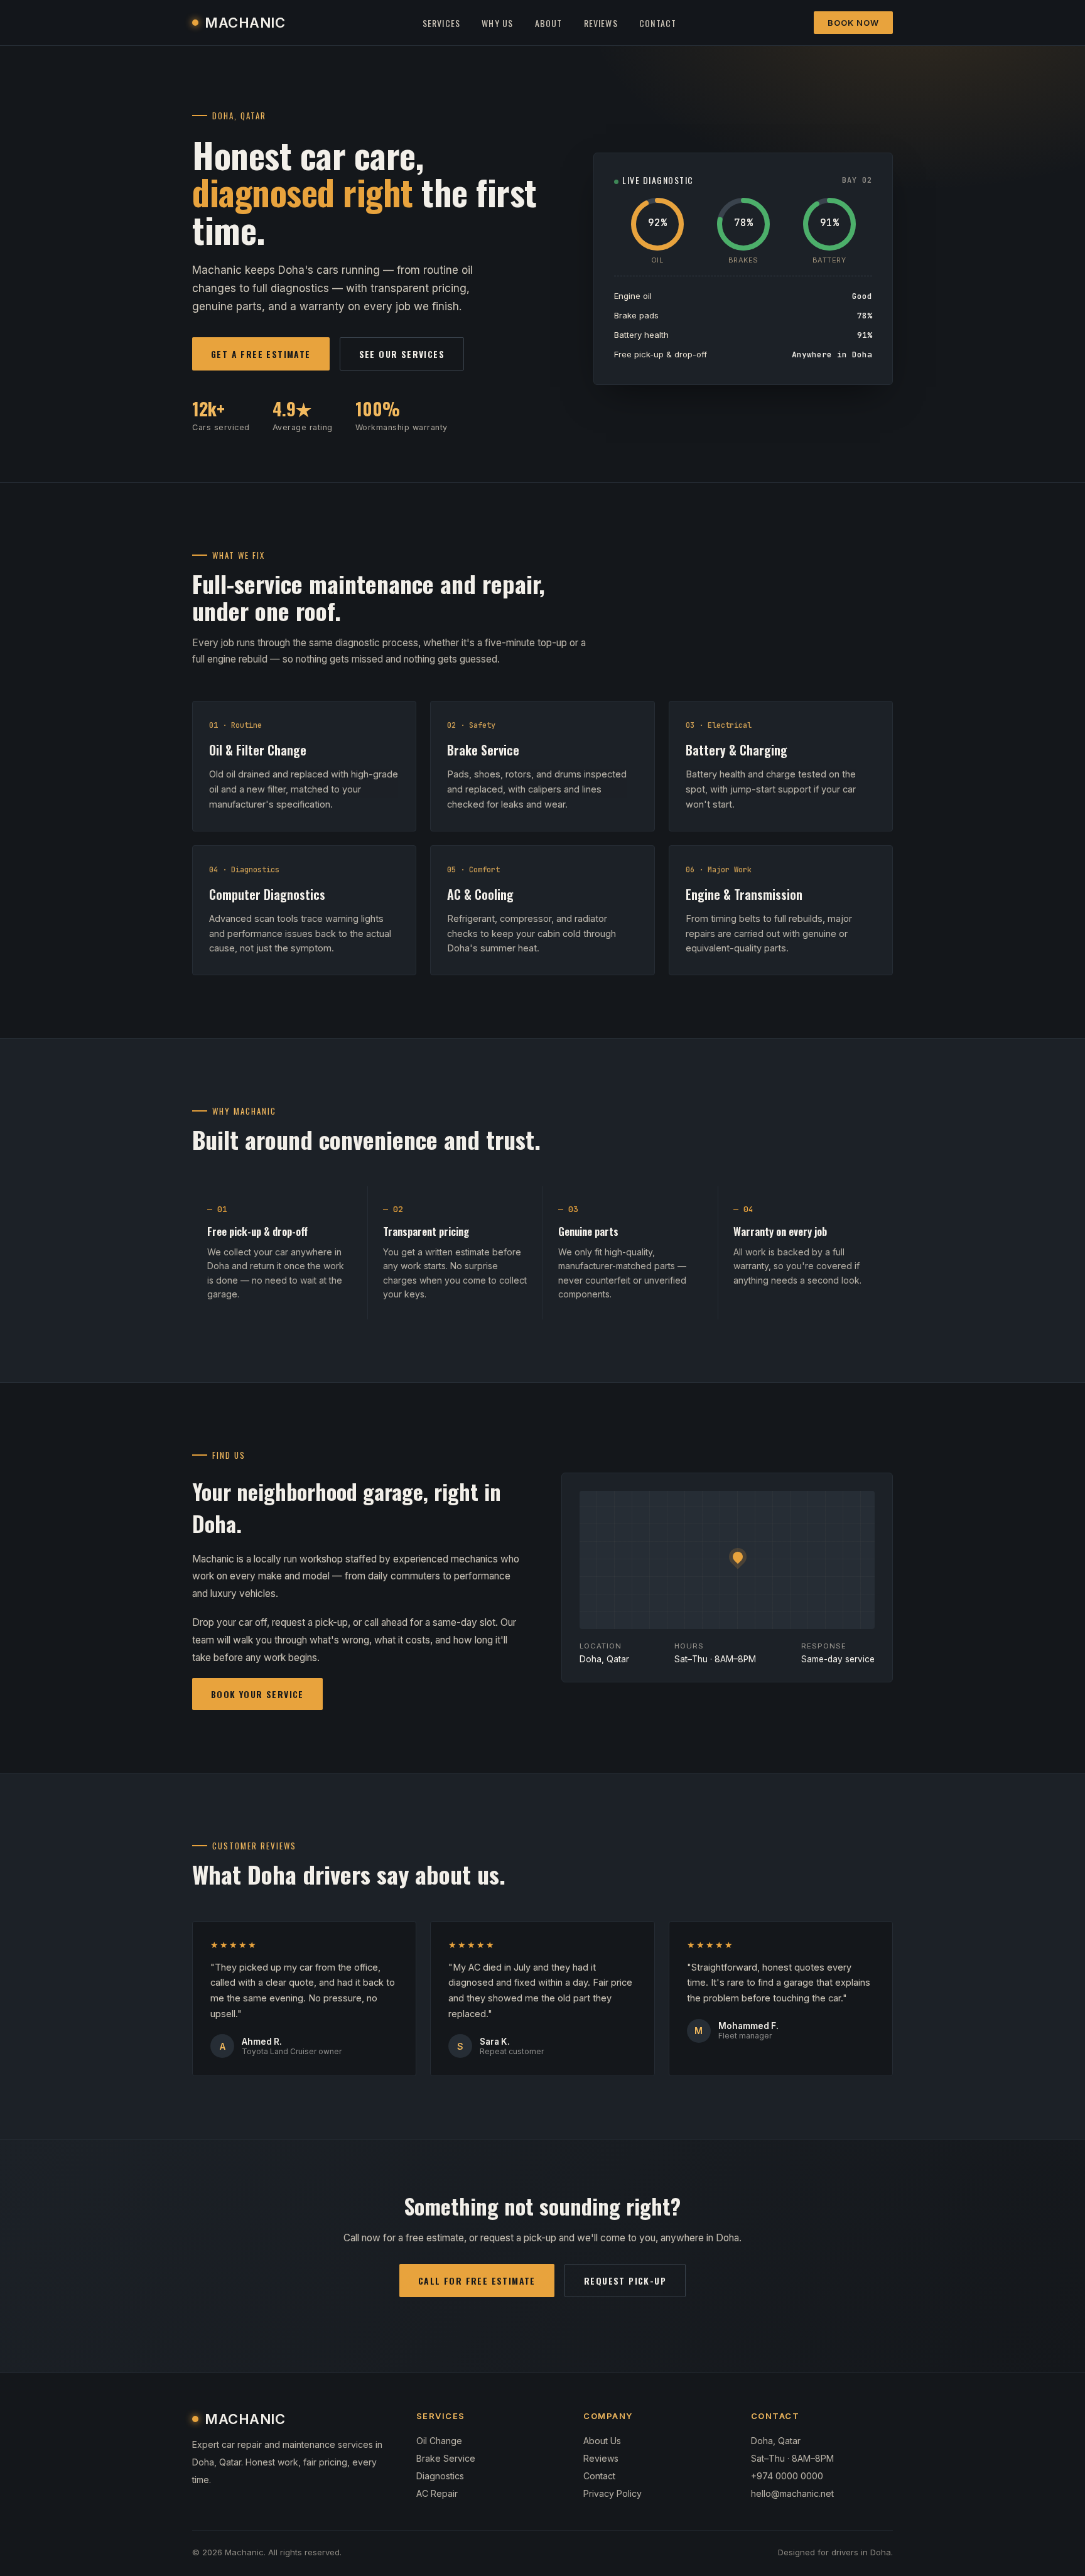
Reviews (601, 23)
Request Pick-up (625, 2281)
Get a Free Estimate (261, 354)
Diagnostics (440, 2476)
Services (442, 23)
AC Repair (437, 2493)
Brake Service (446, 2458)
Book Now (853, 23)
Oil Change (439, 2441)
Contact (658, 23)
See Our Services (402, 354)
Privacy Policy (613, 2493)
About (549, 23)
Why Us (497, 23)
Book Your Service (257, 1694)
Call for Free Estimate (477, 2281)
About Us (602, 2441)
